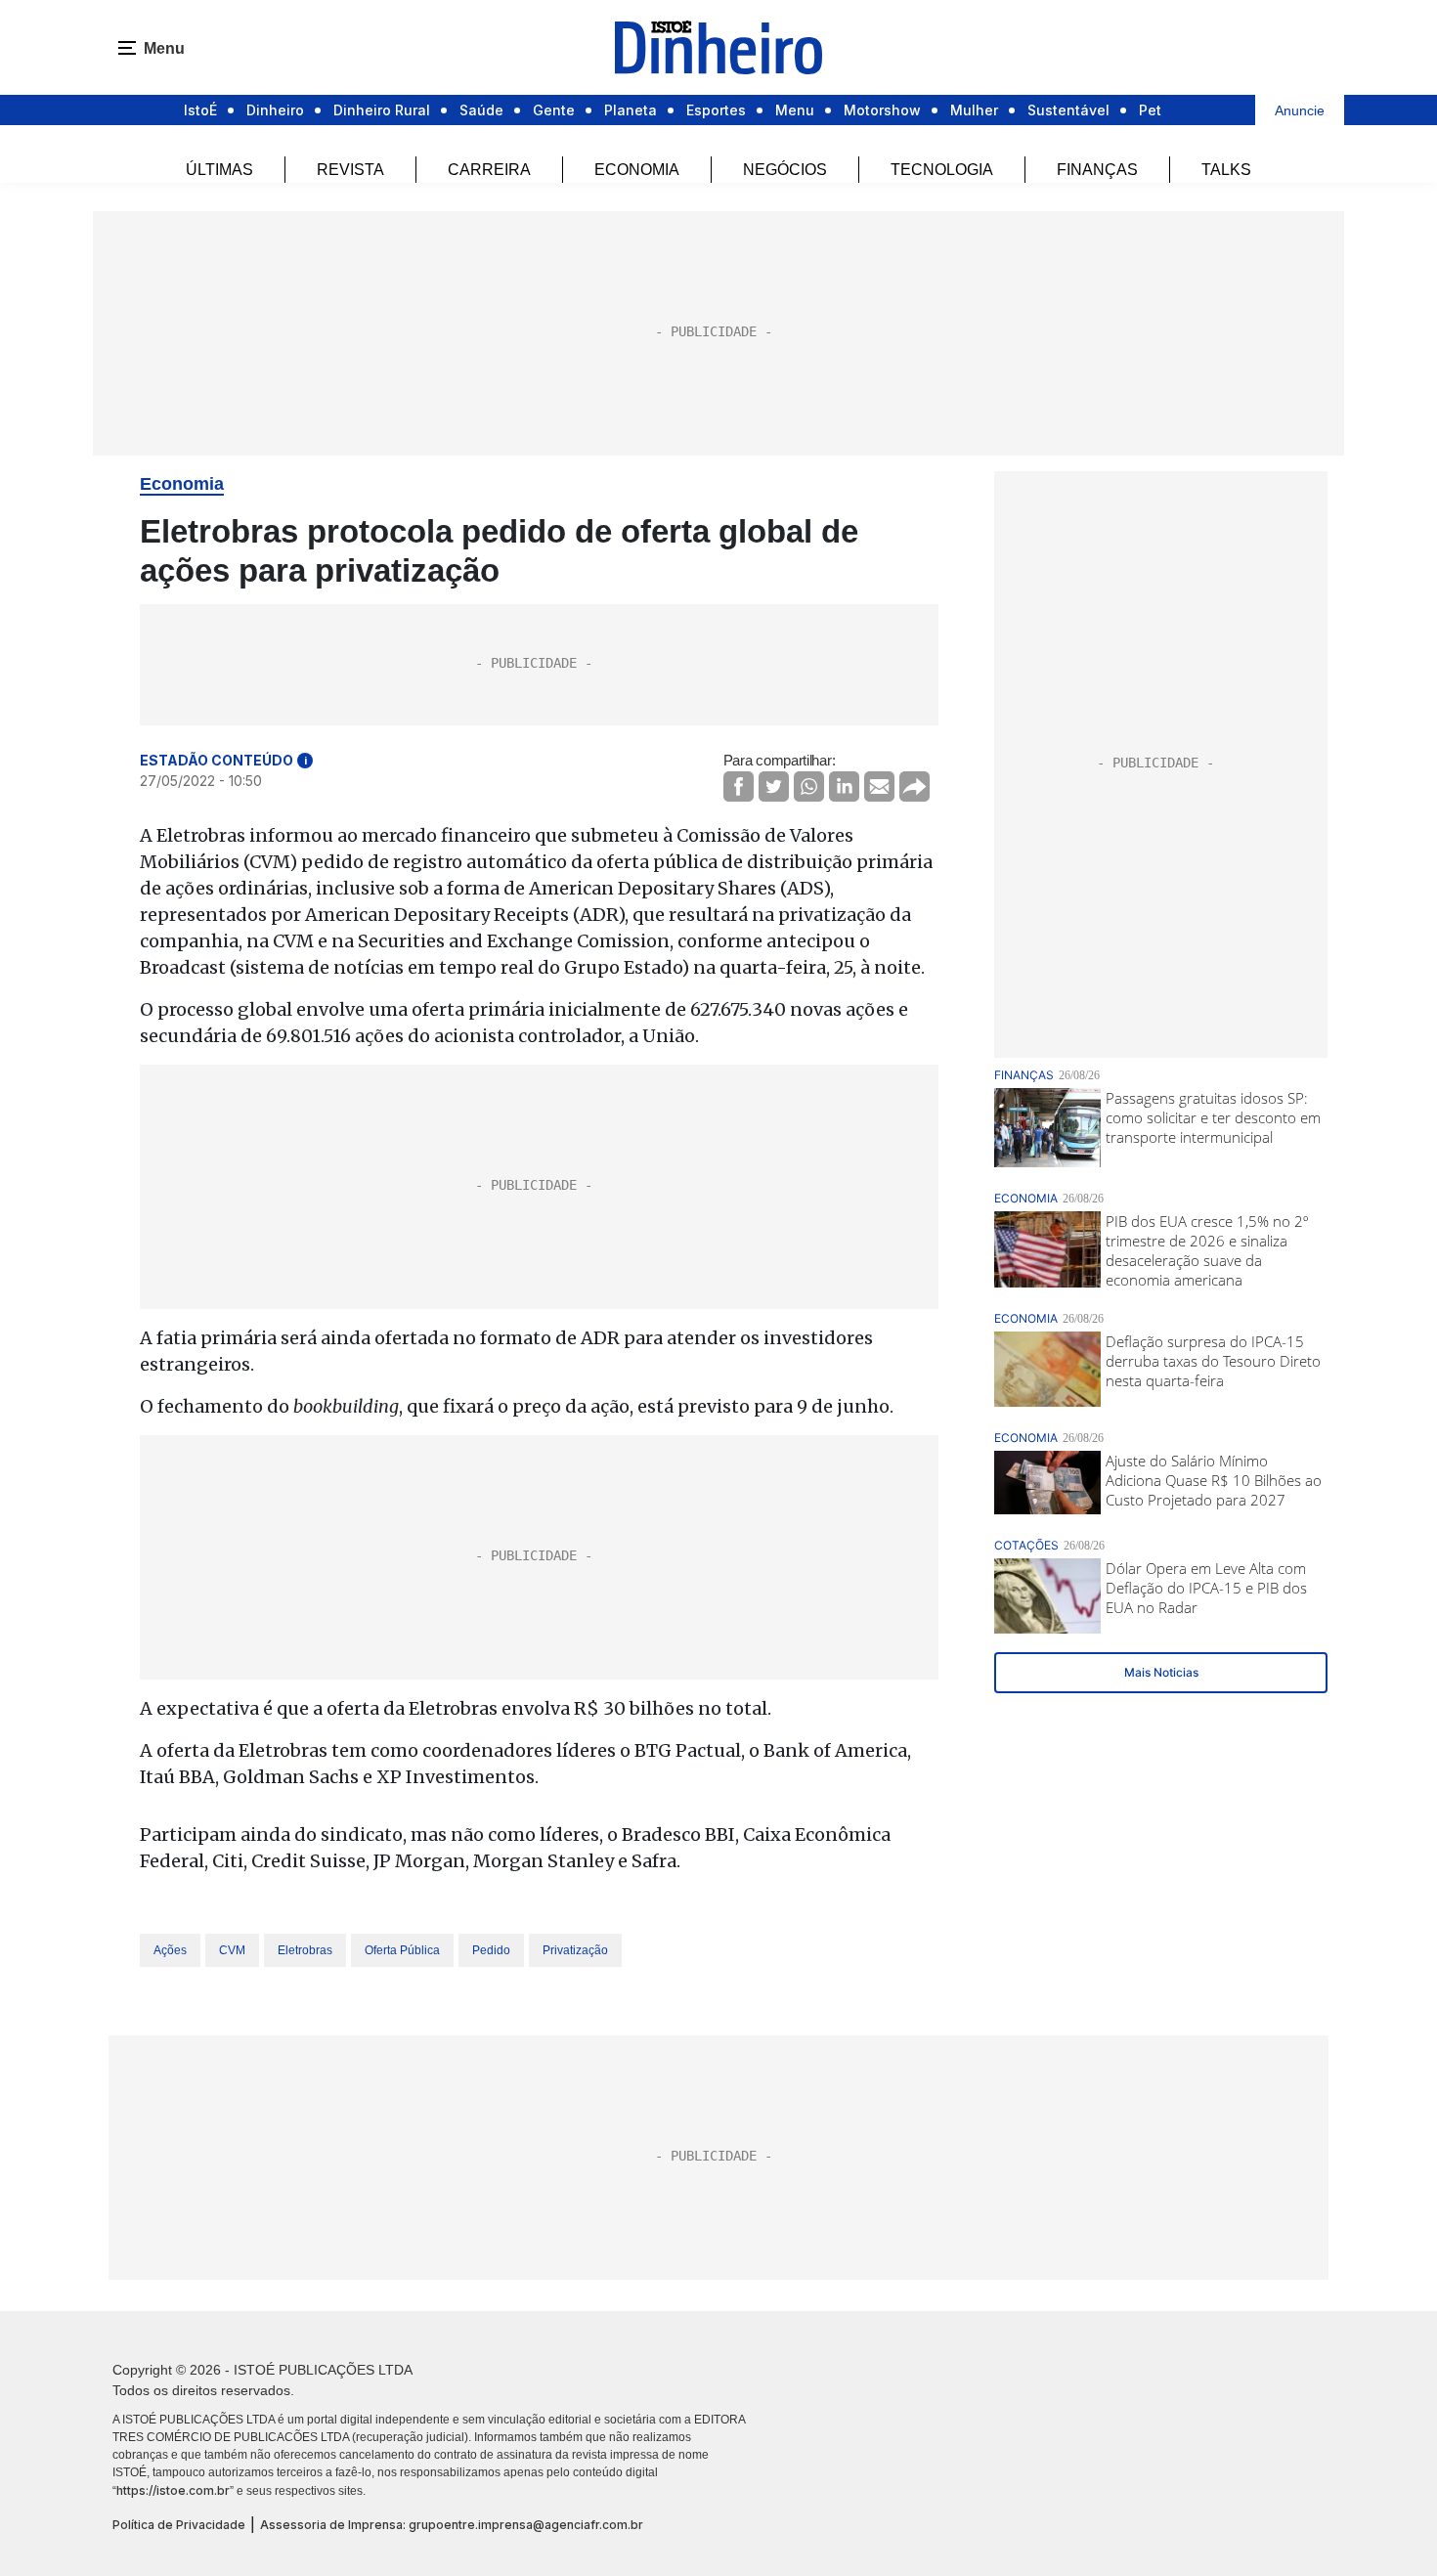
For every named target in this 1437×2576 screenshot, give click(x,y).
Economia (637, 170)
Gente (554, 110)
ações (170, 1950)
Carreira (489, 170)
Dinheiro (275, 110)
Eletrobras (305, 1950)
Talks (1226, 170)
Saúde (481, 110)
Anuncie (1300, 110)
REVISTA (350, 170)
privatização (575, 1950)
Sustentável (1068, 110)
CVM (232, 1950)
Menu (795, 110)
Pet (1150, 110)
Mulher (974, 110)
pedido (491, 1950)
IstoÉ (200, 110)
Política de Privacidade (179, 2525)
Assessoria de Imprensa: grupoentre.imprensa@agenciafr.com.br (452, 2525)
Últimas (219, 170)
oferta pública (402, 1950)
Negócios (785, 170)
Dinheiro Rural (382, 110)
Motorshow (882, 110)
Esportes (716, 110)
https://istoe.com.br (173, 2490)
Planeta (631, 110)
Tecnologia (942, 170)
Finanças (1097, 170)
